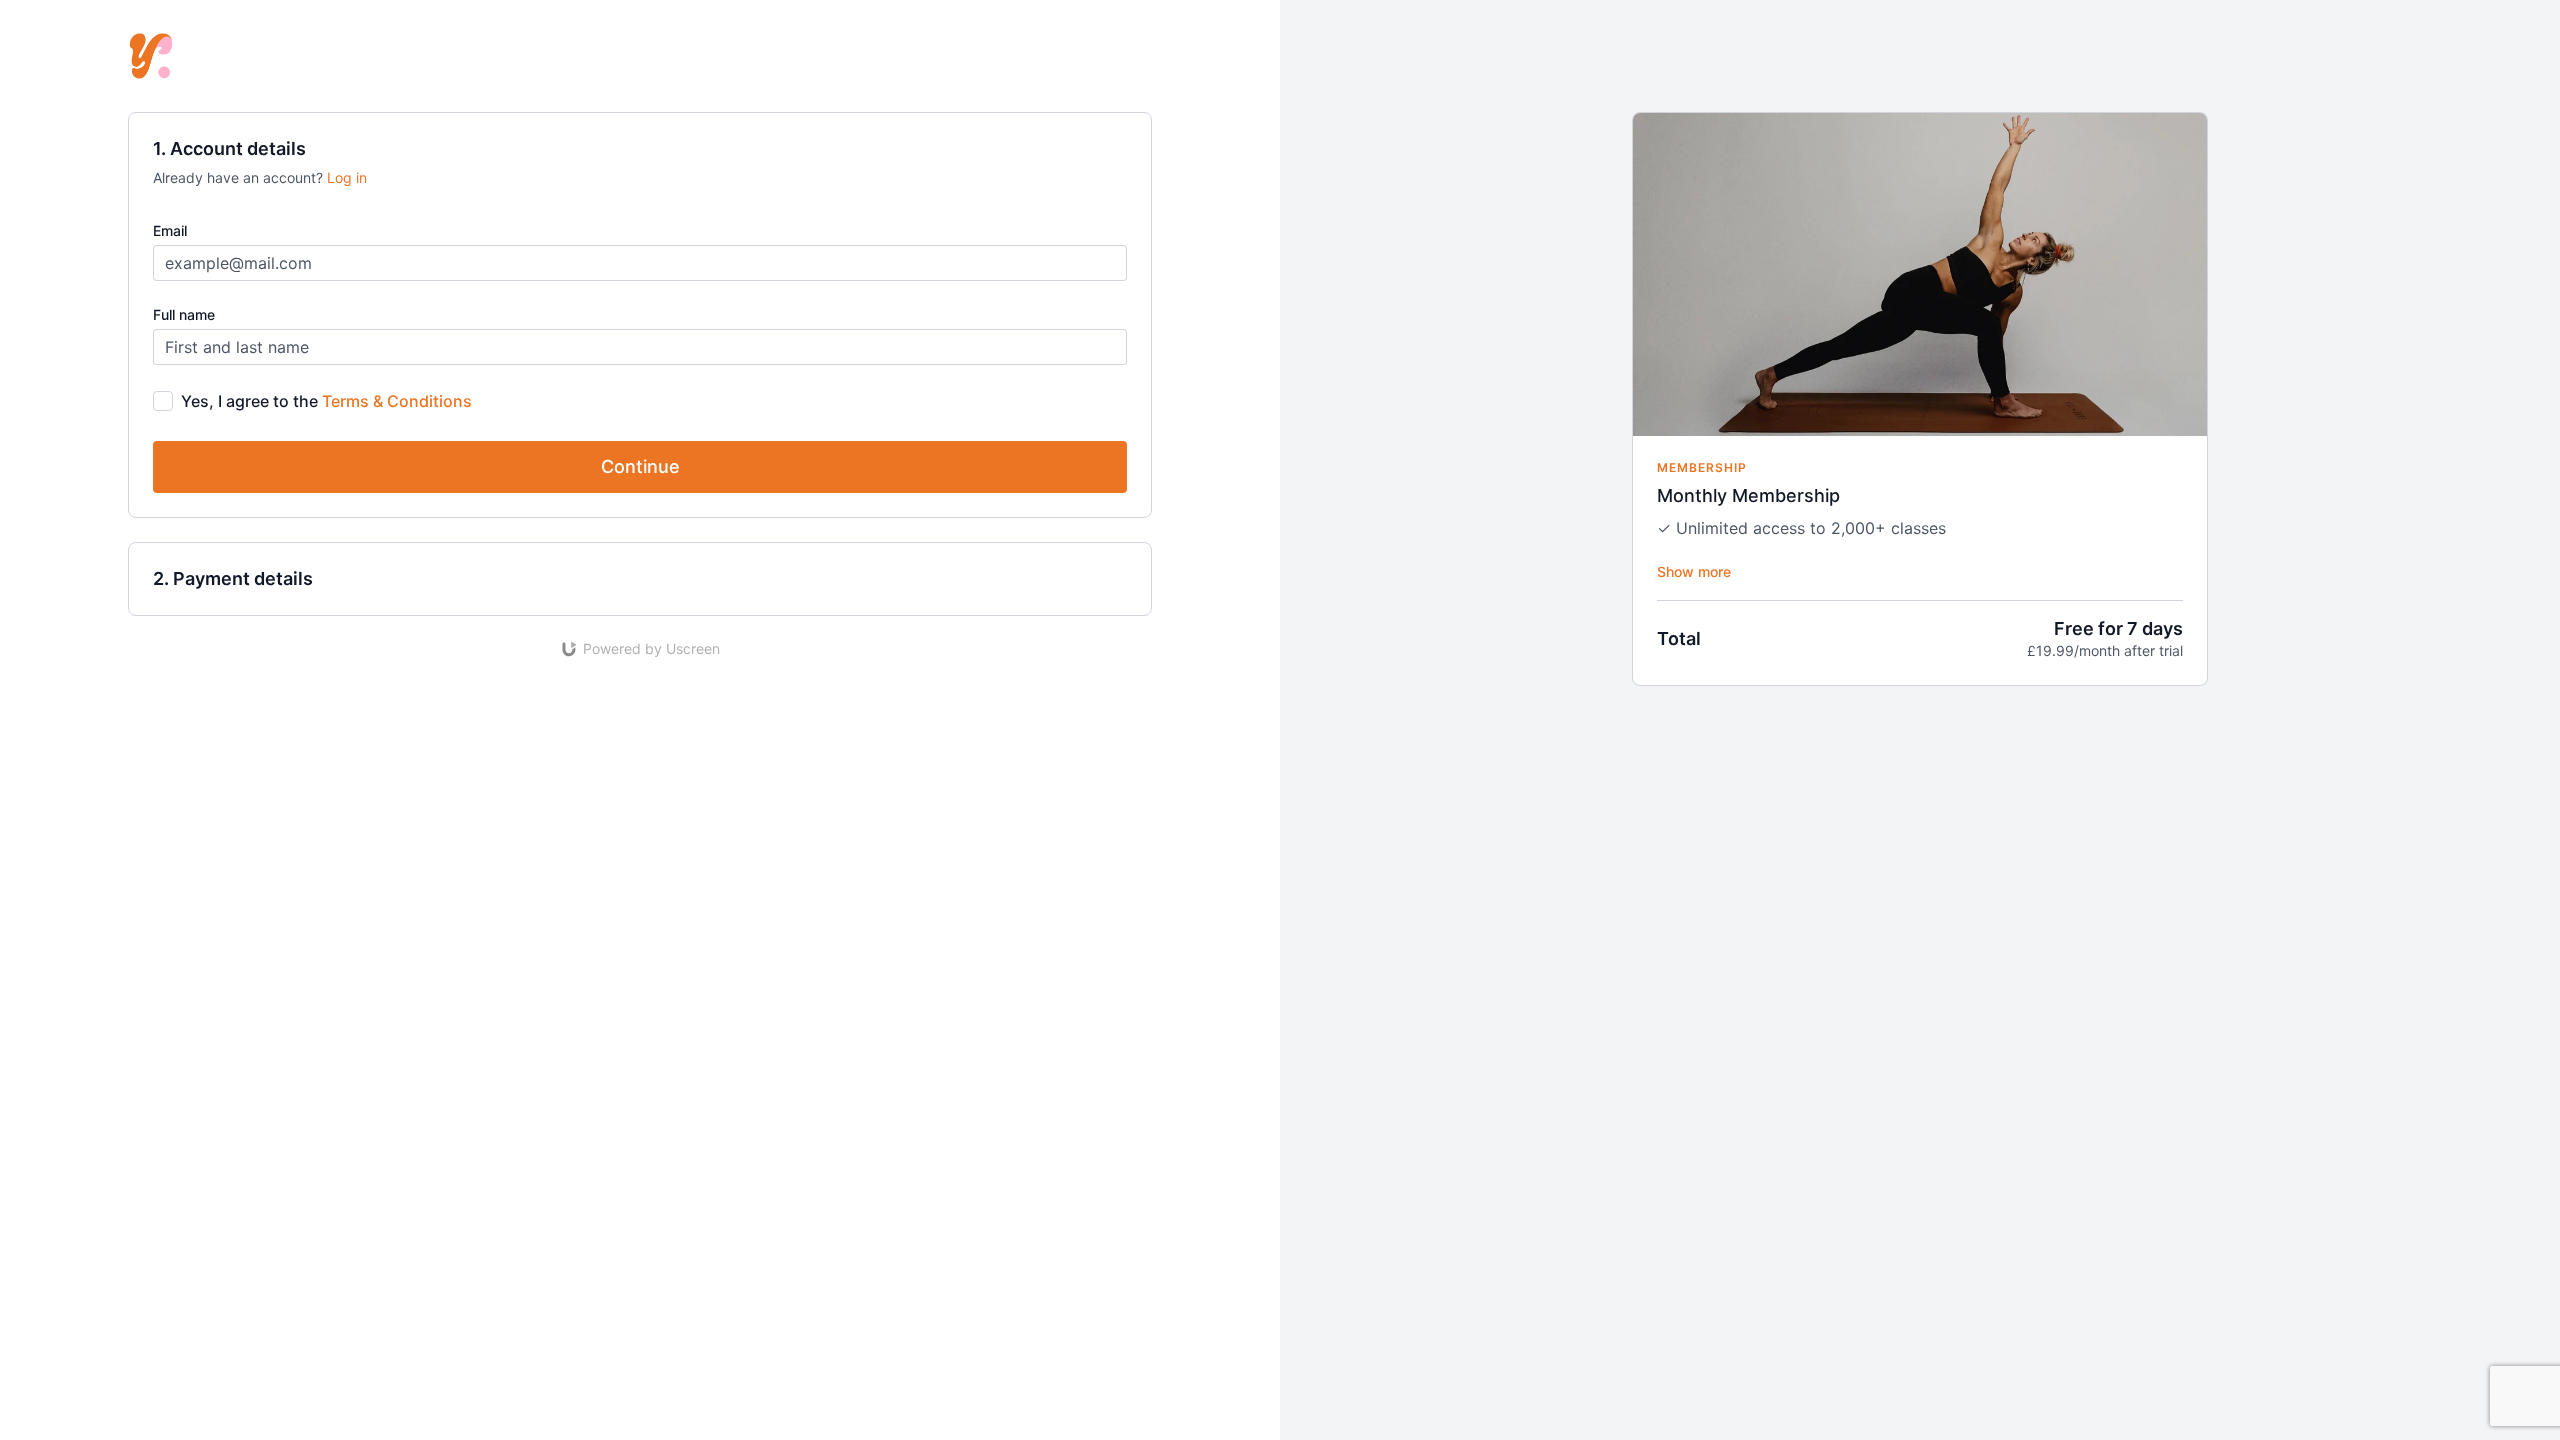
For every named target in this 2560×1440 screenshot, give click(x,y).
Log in (347, 177)
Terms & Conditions (397, 401)
